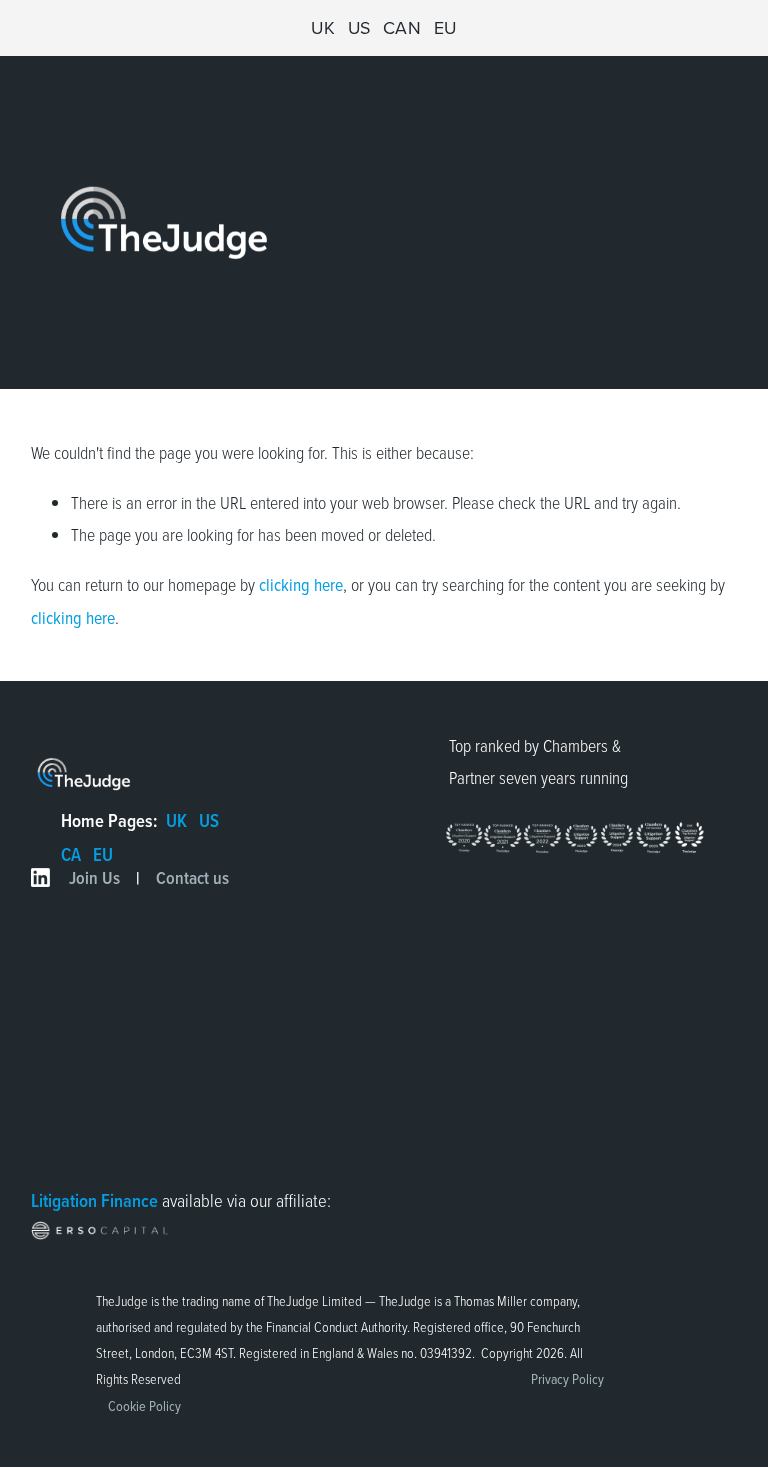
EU (445, 27)
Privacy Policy (567, 1379)
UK (323, 27)
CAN (402, 27)
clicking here (301, 584)
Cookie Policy (144, 1406)
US (359, 27)
